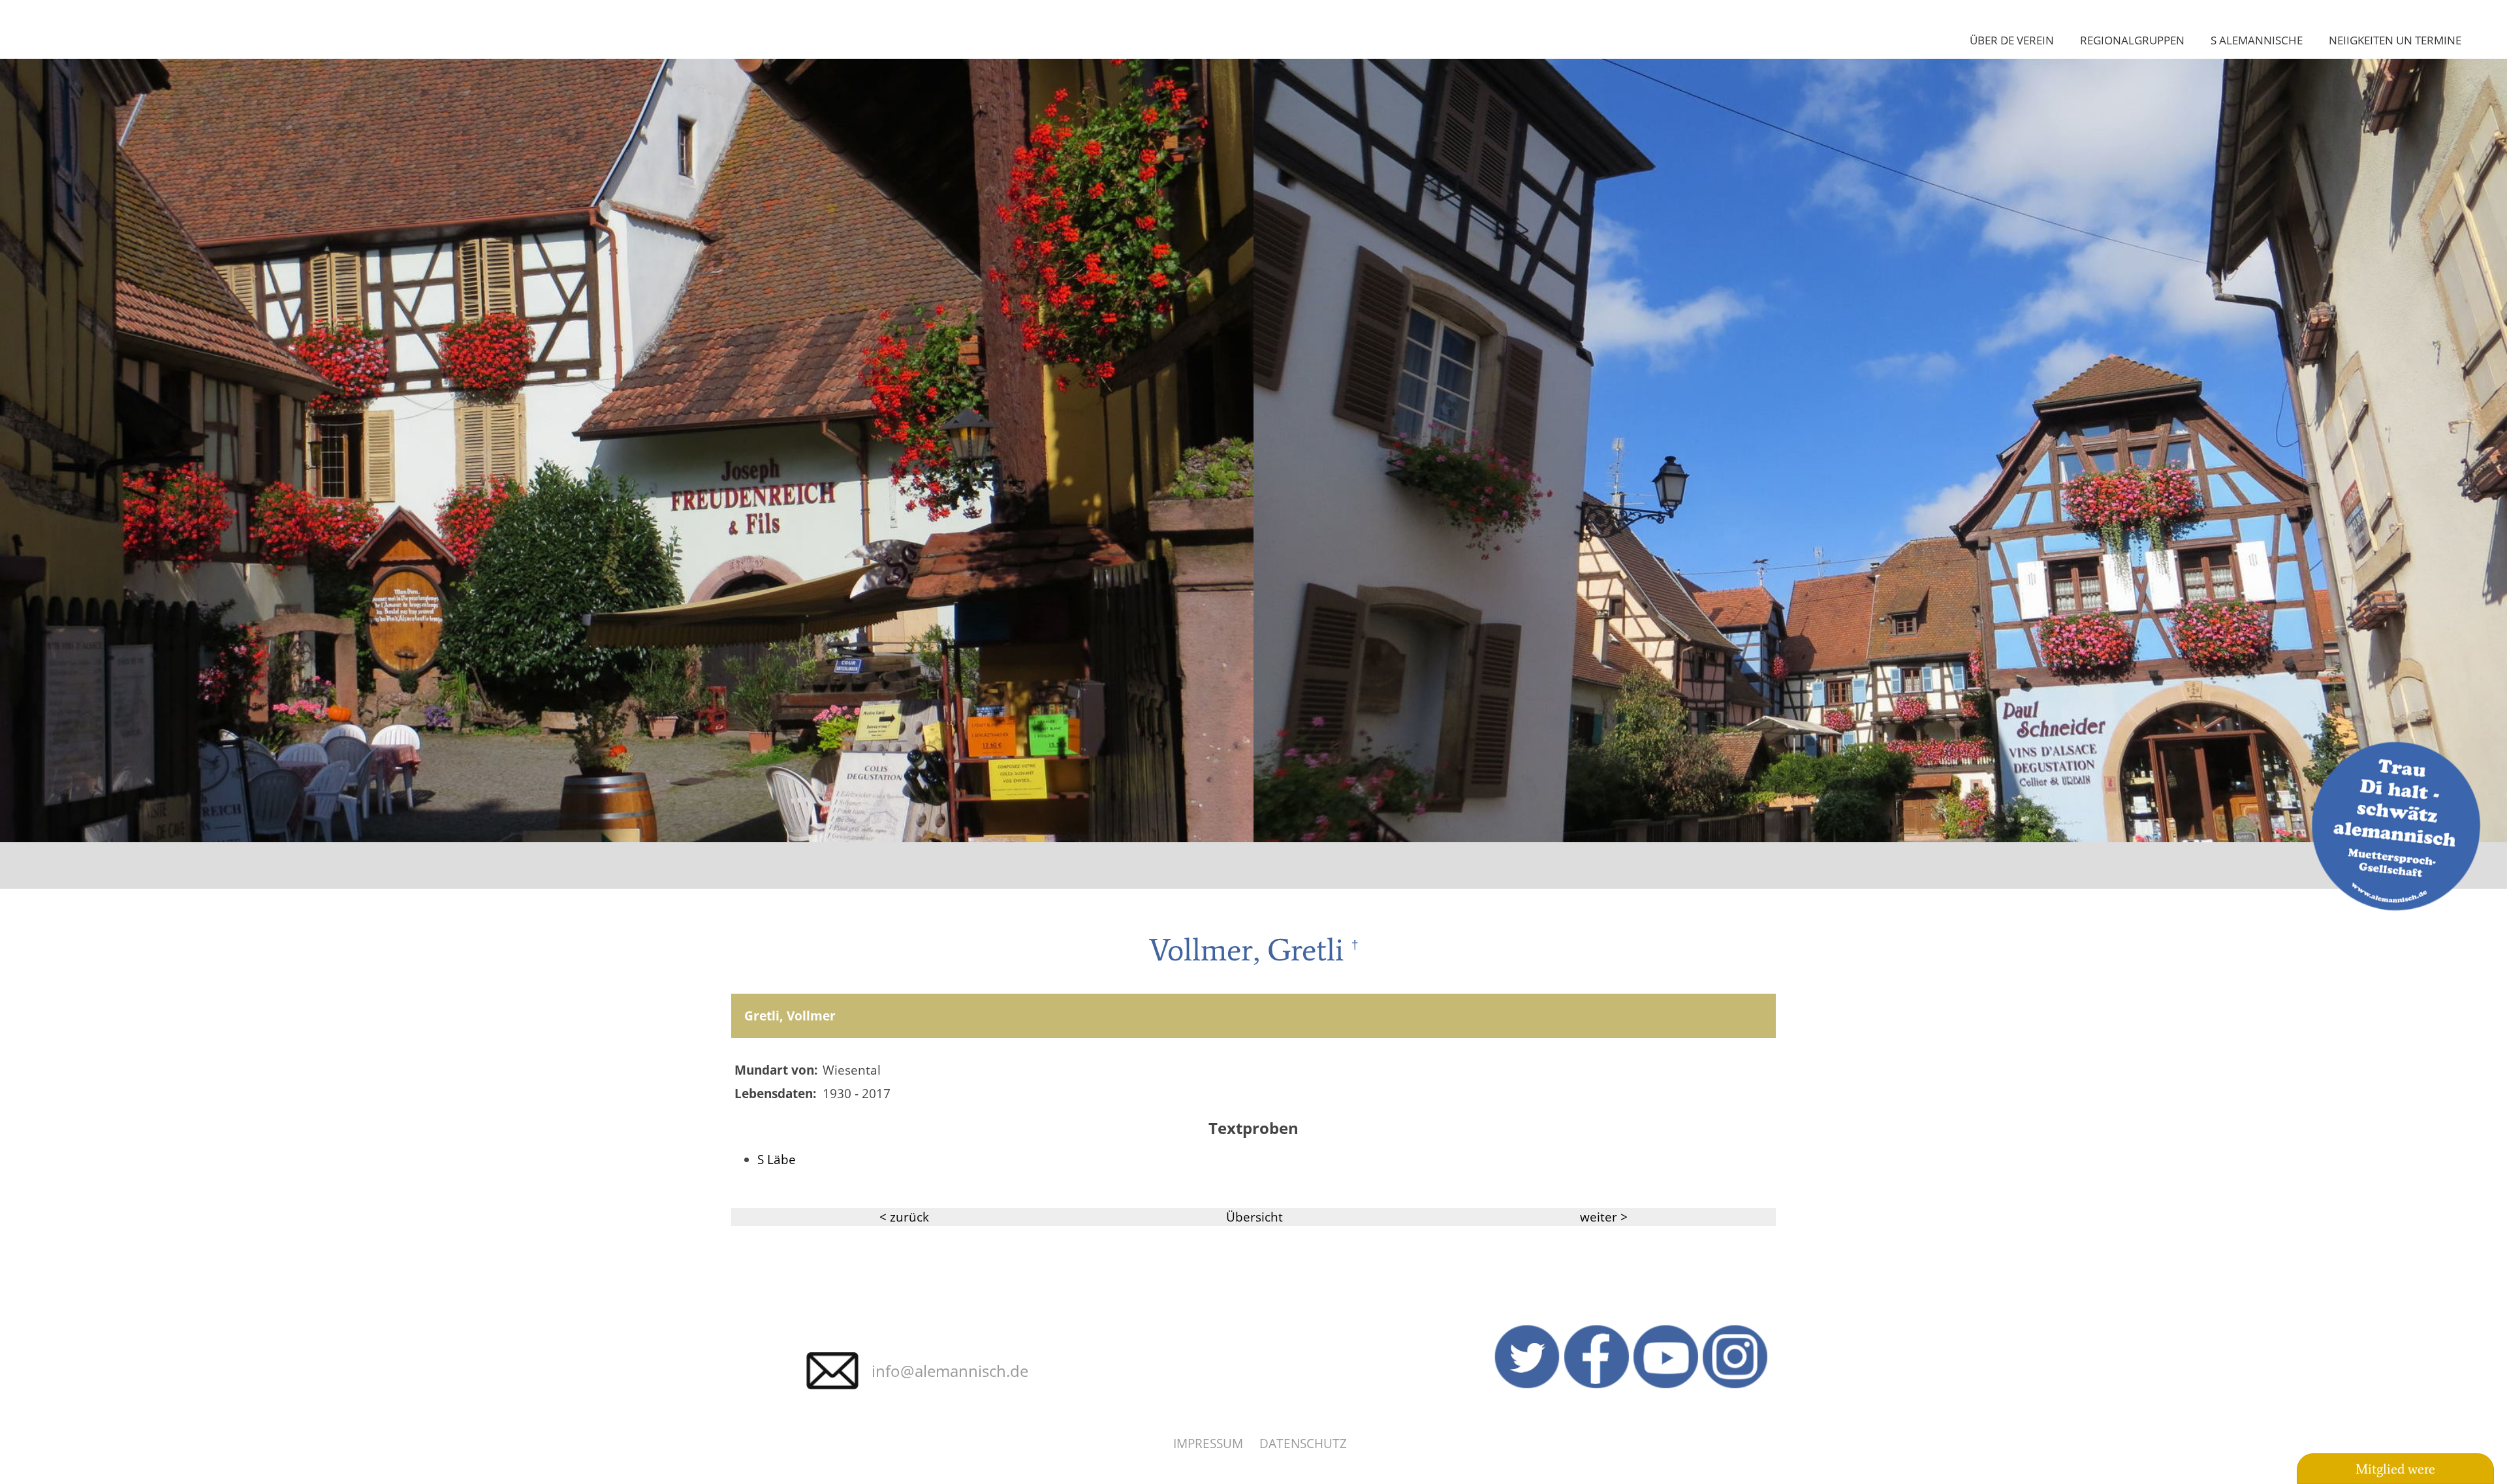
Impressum (1208, 1443)
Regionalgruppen (2132, 40)
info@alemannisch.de (950, 1371)
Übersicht (1254, 1217)
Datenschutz (1303, 1443)
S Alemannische (2257, 40)
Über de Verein (2012, 40)
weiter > (1604, 1217)
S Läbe (777, 1159)
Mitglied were (2395, 1469)
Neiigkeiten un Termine (2395, 40)
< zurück (904, 1217)
